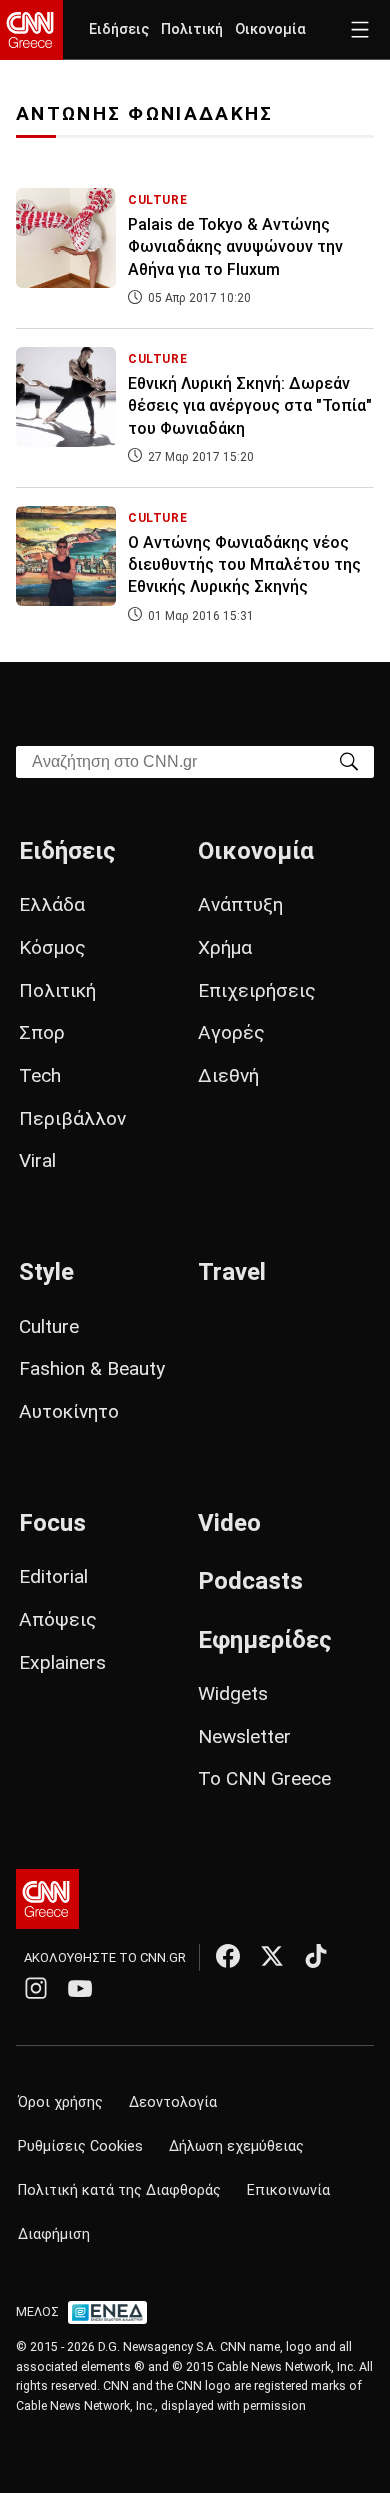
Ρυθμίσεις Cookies (80, 2146)
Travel (232, 1272)
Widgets (233, 1693)
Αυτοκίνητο (69, 1411)
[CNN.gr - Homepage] (31, 30)
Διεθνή (228, 1075)
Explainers (62, 1662)
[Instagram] (36, 1988)
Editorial (53, 1576)
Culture (49, 1326)
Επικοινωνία (288, 2190)
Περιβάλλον (72, 1118)
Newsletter (244, 1736)
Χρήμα (225, 947)
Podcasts (250, 1581)
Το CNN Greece (264, 1778)
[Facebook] (228, 1956)
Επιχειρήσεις (257, 990)
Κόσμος (52, 947)
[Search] (349, 760)
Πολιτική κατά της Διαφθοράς (119, 2190)
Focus (52, 1523)
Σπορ (42, 1032)
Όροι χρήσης (60, 2102)
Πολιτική (192, 29)
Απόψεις (58, 1619)
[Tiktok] (316, 1956)
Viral (37, 1160)
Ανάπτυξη (240, 904)
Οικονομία (270, 29)
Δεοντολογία (173, 2102)
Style (46, 1272)
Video (229, 1523)
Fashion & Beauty (92, 1368)
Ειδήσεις (119, 29)
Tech (40, 1075)
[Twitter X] (272, 1956)
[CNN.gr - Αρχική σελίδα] (47, 1899)
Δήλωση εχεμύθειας (236, 2146)
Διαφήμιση (54, 2234)
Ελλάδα (52, 904)
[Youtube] (80, 1988)
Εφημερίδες (265, 1640)
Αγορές (231, 1032)
